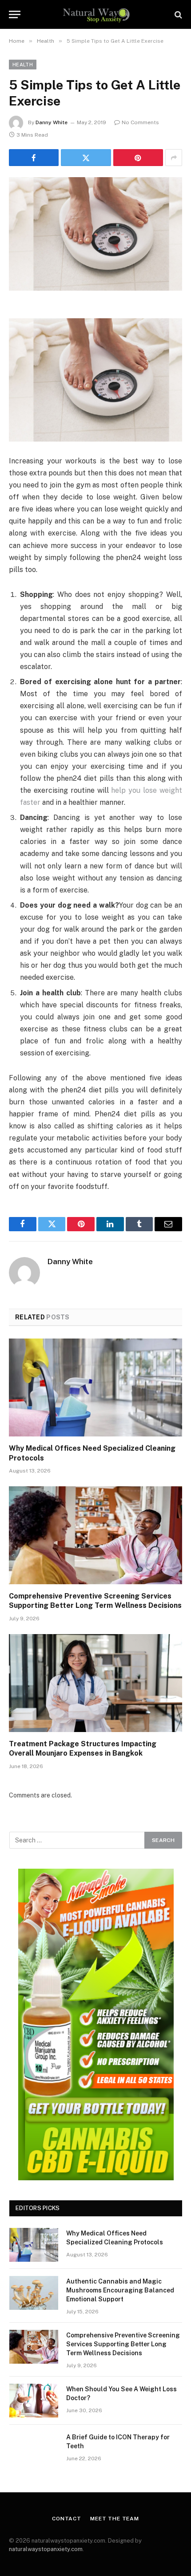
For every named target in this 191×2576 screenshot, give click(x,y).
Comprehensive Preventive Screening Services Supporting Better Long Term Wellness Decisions (123, 2344)
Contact (67, 2519)
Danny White (52, 122)
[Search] (177, 14)
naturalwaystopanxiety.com (46, 2549)
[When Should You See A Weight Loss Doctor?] (34, 2401)
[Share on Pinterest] (138, 158)
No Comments (140, 122)
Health (23, 65)
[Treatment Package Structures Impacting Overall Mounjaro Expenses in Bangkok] (95, 1683)
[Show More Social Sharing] (174, 158)
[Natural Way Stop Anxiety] (96, 14)
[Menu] (15, 14)
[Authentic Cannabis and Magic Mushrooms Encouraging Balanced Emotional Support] (34, 2293)
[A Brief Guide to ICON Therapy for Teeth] (34, 2449)
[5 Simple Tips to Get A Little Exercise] (95, 234)
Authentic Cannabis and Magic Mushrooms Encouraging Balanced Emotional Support (120, 2290)
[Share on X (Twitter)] (86, 158)
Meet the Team (115, 2519)
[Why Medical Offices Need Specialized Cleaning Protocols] (95, 1387)
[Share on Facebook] (34, 158)
